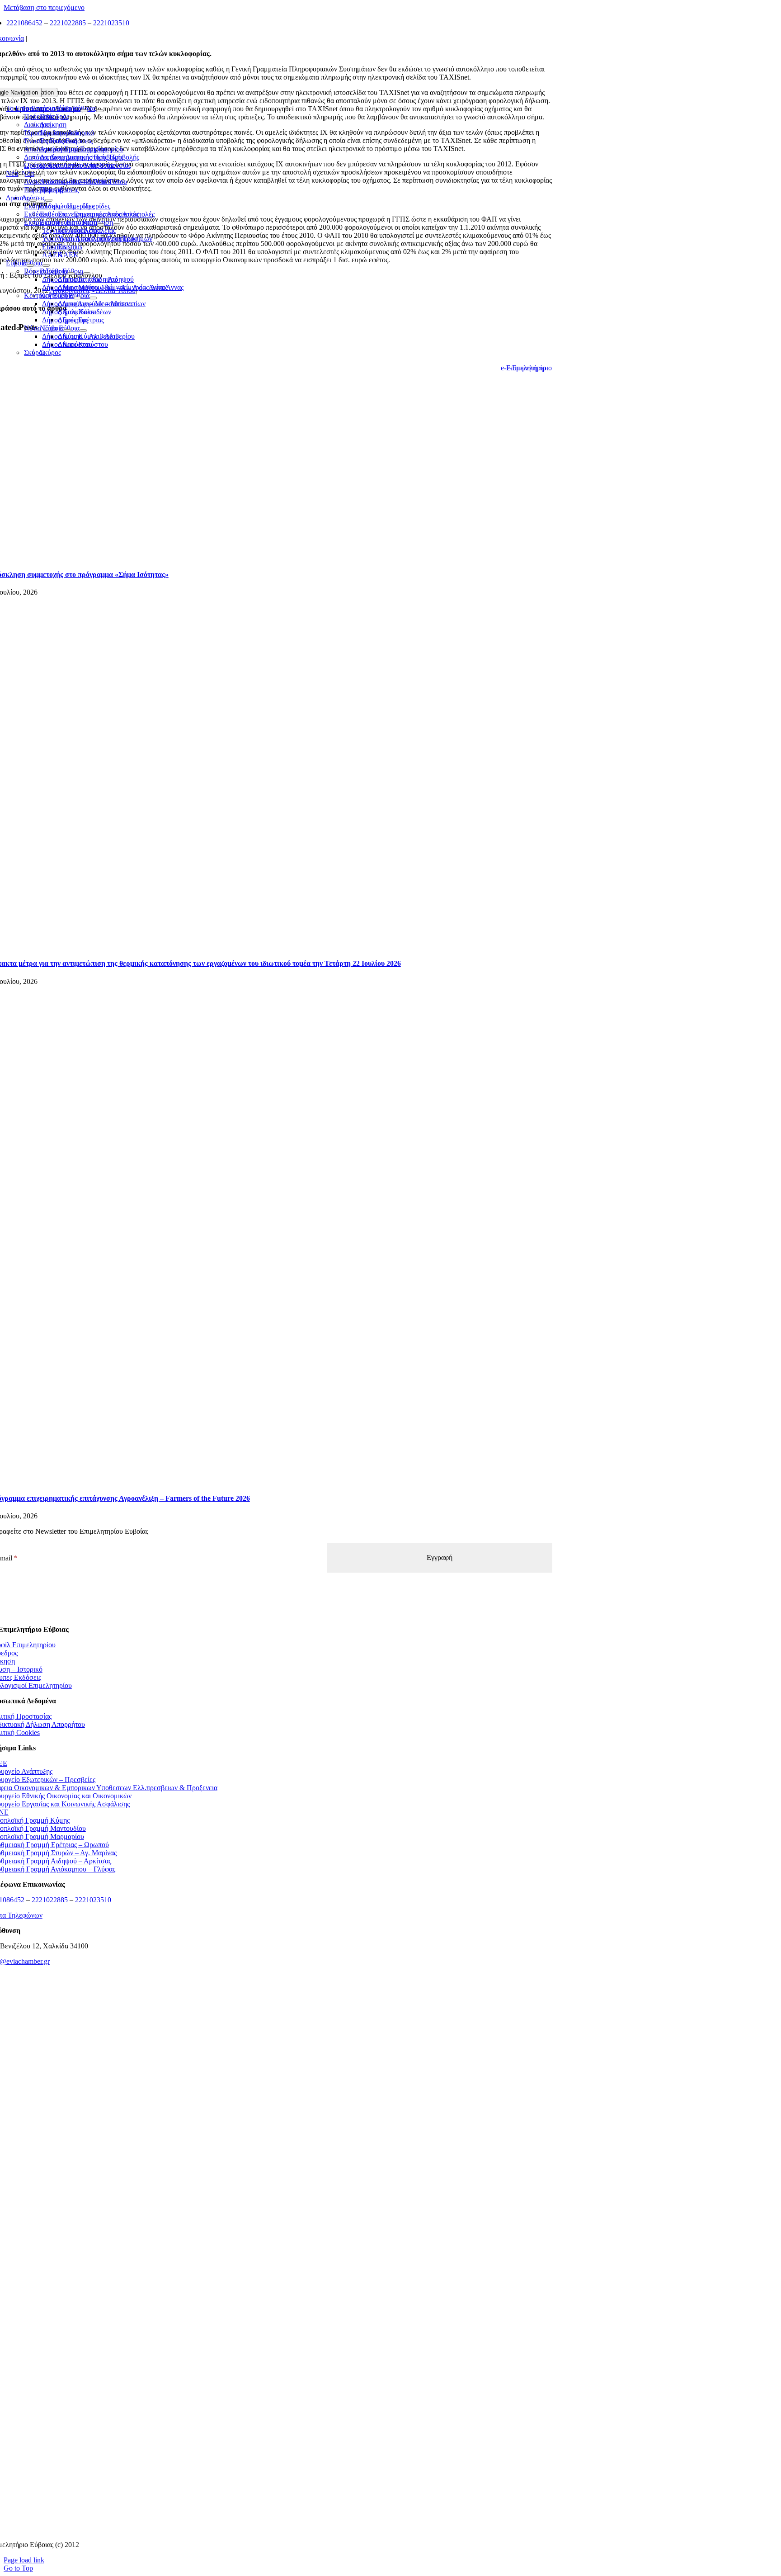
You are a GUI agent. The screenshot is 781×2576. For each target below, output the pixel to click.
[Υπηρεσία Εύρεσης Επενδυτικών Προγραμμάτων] (270, 2193)
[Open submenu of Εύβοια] (30, 265)
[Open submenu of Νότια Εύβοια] (67, 331)
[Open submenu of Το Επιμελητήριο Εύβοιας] (84, 111)
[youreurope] (270, 2417)
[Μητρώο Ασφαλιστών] (270, 2529)
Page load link (24, 2560)
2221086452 (24, 23)
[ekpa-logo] (270, 2473)
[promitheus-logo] (270, 2137)
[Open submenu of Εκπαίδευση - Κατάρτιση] (101, 225)
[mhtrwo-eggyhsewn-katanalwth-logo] (270, 2249)
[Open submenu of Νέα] (22, 176)
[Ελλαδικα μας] (270, 2081)
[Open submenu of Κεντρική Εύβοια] (77, 298)
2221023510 (111, 23)
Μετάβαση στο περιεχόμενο (44, 7)
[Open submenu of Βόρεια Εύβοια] (71, 274)
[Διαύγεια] (270, 2305)
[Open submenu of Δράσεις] (33, 200)
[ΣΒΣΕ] (270, 2361)
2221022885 (68, 23)
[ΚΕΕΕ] (270, 2025)
